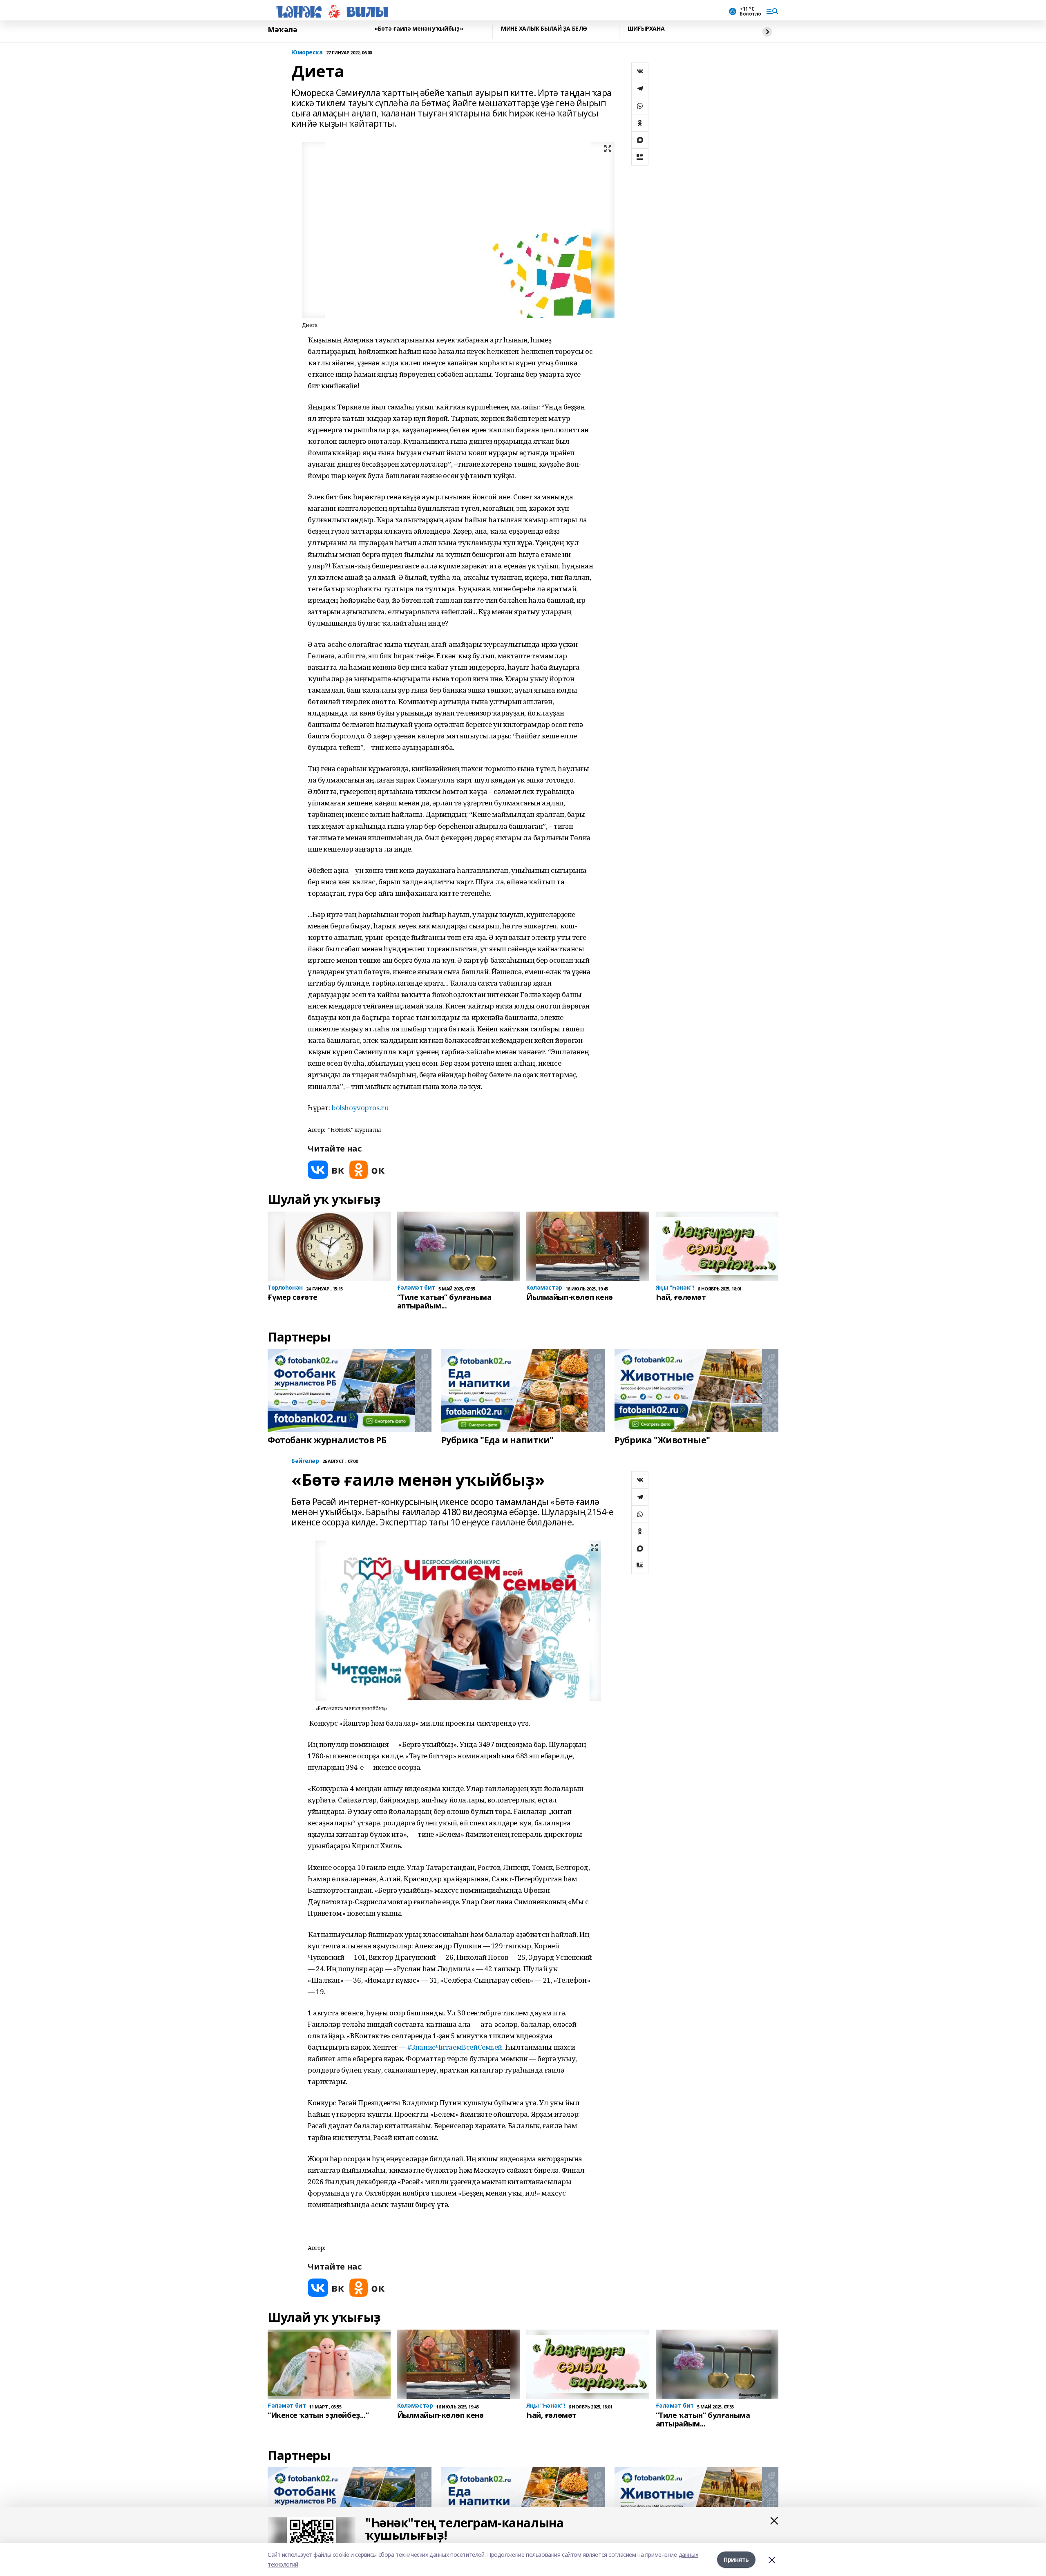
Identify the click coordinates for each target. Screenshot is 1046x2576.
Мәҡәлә (282, 30)
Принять (736, 2559)
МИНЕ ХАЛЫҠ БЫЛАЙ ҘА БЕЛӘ (544, 29)
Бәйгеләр (305, 1461)
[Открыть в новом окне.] (326, 1170)
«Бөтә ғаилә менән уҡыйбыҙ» (419, 29)
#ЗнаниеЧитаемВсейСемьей (455, 2047)
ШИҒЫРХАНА (646, 29)
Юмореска (307, 53)
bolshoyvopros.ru (360, 1108)
